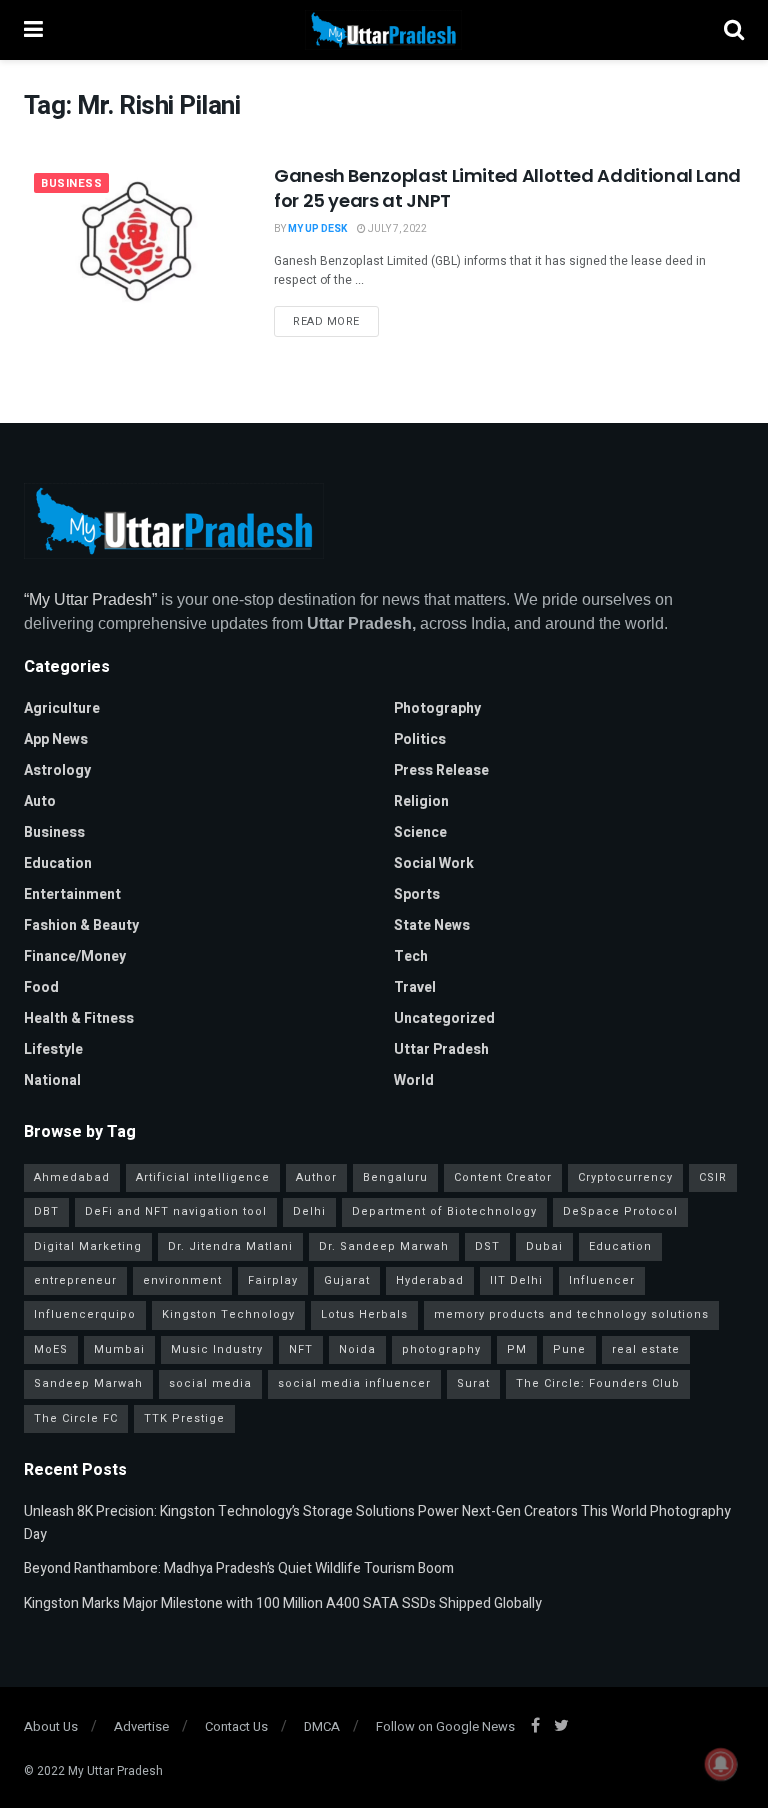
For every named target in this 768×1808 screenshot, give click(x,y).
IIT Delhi (516, 1280)
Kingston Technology (228, 1314)
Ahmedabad (72, 1177)
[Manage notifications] (721, 1764)
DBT (46, 1211)
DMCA (322, 1726)
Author (316, 1177)
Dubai (544, 1246)
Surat (473, 1383)
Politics (420, 739)
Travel (415, 987)
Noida (357, 1349)
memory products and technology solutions (571, 1314)
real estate (646, 1349)
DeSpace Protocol (620, 1211)
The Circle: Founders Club (598, 1383)
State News (432, 925)
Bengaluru (395, 1177)
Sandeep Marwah (88, 1383)
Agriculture (62, 708)
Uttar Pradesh (441, 1049)
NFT (301, 1349)
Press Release (441, 770)
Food (41, 987)
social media (210, 1383)
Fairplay (273, 1280)
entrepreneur (75, 1280)
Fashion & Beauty (81, 925)
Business (71, 183)
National (52, 1080)
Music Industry (217, 1349)
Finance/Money (75, 956)
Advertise (141, 1726)
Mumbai (119, 1349)
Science (420, 832)
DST (487, 1246)
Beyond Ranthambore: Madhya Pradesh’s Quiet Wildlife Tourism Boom (239, 1568)
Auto (40, 801)
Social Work (434, 863)
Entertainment (72, 894)
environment (182, 1280)
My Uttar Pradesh (115, 1771)
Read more (326, 321)
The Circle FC (76, 1418)
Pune (569, 1349)
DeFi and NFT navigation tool (176, 1211)
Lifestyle (53, 1049)
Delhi (309, 1211)
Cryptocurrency (625, 1177)
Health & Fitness (79, 1018)
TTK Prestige (184, 1418)
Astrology (57, 770)
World (414, 1080)
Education (58, 863)
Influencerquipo (85, 1314)
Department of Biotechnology (444, 1211)
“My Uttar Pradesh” (90, 599)
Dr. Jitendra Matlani (230, 1246)
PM (517, 1349)
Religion (421, 801)
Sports (417, 894)
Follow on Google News (445, 1726)
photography (441, 1349)
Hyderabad (430, 1280)
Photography (437, 708)
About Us (51, 1726)
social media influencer (354, 1383)
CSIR (713, 1177)
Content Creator (503, 1177)
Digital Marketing (88, 1246)
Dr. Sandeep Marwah (384, 1246)
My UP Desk (317, 229)
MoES (51, 1349)
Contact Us (236, 1726)
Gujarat (347, 1280)
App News (56, 739)
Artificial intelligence (203, 1177)
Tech (411, 956)
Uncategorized (444, 1018)
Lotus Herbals (364, 1314)
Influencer (602, 1280)
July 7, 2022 (396, 229)
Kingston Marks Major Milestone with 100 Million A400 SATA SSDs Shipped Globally (283, 1603)
